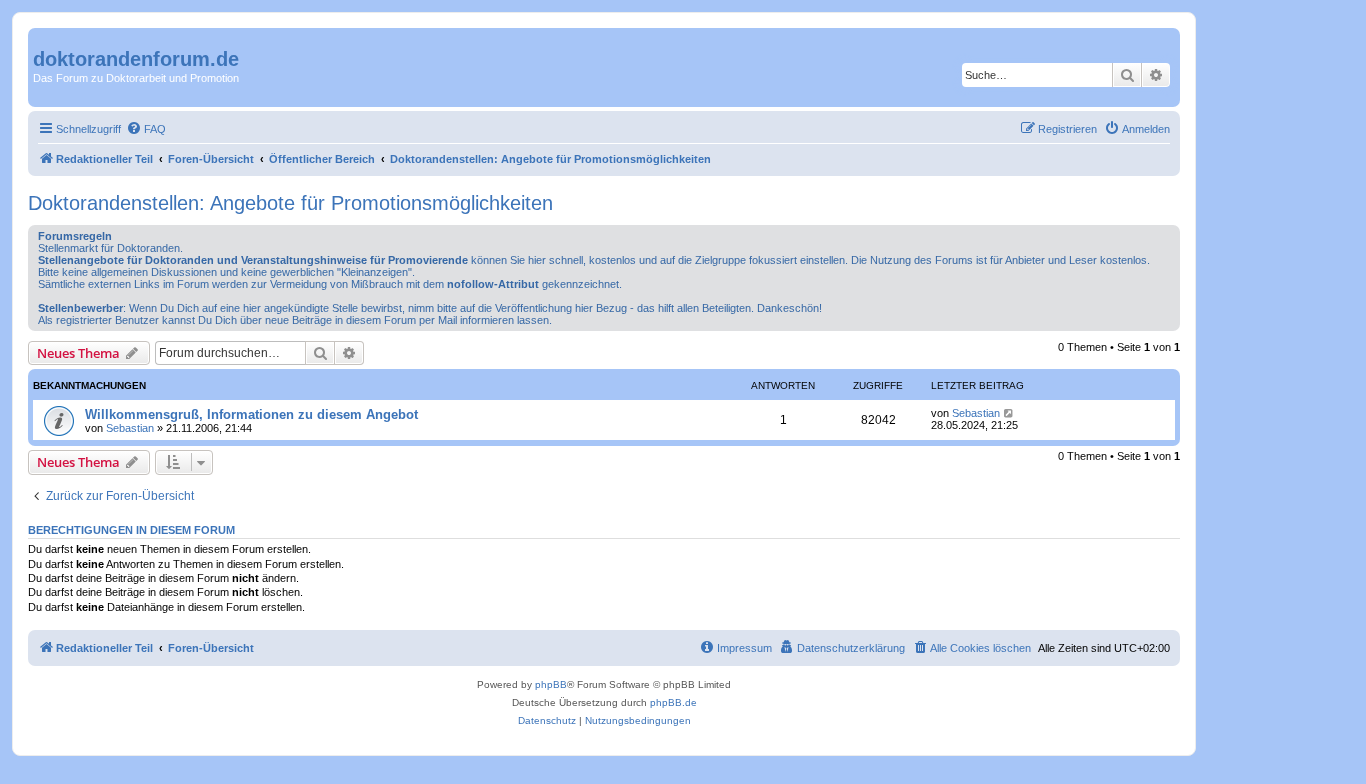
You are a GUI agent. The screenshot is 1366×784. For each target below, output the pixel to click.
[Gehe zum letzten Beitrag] (1009, 413)
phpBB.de (673, 702)
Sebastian (130, 428)
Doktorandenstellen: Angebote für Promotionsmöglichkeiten (290, 203)
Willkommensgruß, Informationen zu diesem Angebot (251, 414)
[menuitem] (146, 129)
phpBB (551, 684)
